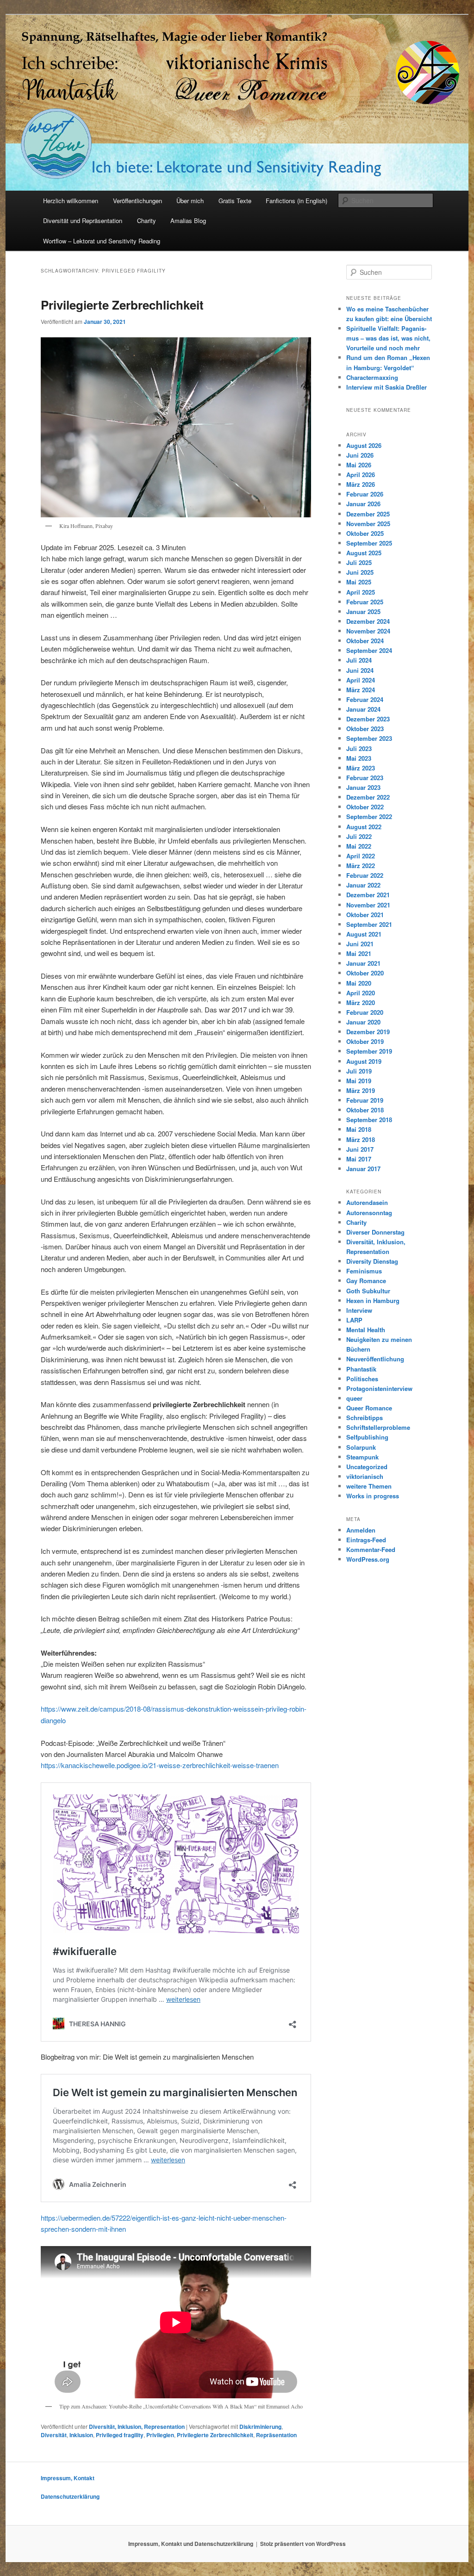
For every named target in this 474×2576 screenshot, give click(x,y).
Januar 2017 (363, 1169)
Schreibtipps (365, 1418)
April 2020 (361, 993)
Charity (147, 220)
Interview (359, 1310)
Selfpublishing (367, 1437)
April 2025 (361, 592)
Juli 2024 (359, 660)
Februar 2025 (365, 602)
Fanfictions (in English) (296, 201)
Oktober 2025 (365, 533)
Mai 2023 (359, 758)
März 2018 (361, 1139)
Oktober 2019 (365, 1041)
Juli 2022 (359, 836)
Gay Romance (366, 1281)
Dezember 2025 (368, 514)
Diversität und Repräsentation (83, 220)
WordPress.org (368, 1559)
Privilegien (160, 2435)
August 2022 (364, 827)
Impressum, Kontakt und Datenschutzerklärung (191, 2544)
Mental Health (366, 1330)
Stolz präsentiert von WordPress (303, 2544)
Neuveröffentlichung (375, 1359)
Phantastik (361, 1369)
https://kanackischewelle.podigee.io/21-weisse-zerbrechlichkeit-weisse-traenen (160, 1765)
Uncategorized (367, 1467)
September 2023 (369, 738)
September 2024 (369, 650)
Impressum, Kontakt (68, 2478)
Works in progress (373, 1496)
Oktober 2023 (365, 729)
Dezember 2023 (368, 719)
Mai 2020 (359, 983)
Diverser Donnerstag (375, 1232)
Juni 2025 (360, 572)
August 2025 (364, 553)
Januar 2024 (363, 709)
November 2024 (368, 631)
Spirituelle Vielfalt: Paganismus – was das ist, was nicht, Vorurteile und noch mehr (388, 338)
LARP (354, 1320)
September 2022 (369, 816)
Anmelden (361, 1530)
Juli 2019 (359, 1071)
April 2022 (361, 856)
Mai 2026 (359, 465)
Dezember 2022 (368, 797)
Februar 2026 (365, 494)
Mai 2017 (359, 1159)
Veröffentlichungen (137, 201)
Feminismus (364, 1271)
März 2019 (361, 1090)
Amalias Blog (188, 220)
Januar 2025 (363, 611)
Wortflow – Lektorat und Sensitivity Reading (102, 241)
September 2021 (369, 924)
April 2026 (361, 475)
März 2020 (361, 1002)
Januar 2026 (363, 504)
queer (354, 1398)
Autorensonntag (369, 1213)
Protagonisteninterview (379, 1388)
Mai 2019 (359, 1081)
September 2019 (369, 1051)
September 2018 (369, 1120)
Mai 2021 (359, 953)
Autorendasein (367, 1202)
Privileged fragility (120, 2435)
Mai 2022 (359, 846)
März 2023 (361, 768)
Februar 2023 (365, 778)
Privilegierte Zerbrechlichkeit (122, 305)
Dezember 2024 (368, 621)
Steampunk (362, 1457)
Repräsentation (276, 2435)
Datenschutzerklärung (70, 2496)
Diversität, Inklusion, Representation (137, 2427)
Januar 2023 (363, 787)
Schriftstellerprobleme (378, 1427)
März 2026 (361, 484)
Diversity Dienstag (372, 1261)
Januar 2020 (363, 1022)
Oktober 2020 (365, 973)
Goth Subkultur (368, 1291)
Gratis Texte (235, 201)
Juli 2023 (359, 748)
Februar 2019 (365, 1100)
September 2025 (369, 543)
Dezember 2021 (368, 895)
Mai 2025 (359, 582)
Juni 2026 (360, 455)
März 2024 (361, 690)
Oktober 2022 (365, 807)
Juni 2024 (360, 670)
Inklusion (81, 2435)
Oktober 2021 (365, 915)
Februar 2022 (365, 875)
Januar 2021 (363, 963)
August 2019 (364, 1061)
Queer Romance (369, 1408)
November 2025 (368, 524)
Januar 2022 (363, 885)
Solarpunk (361, 1447)
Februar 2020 (365, 1012)
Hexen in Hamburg (373, 1300)
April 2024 (361, 680)
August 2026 (364, 445)
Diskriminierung (260, 2427)
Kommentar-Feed (371, 1549)
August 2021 (364, 934)
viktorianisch (365, 1476)
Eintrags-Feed (366, 1540)
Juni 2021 (360, 944)
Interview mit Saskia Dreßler (387, 387)
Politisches (362, 1379)
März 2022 (361, 866)
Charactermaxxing (372, 377)
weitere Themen (369, 1486)
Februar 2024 (365, 699)
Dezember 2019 (368, 1032)
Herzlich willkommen (71, 201)
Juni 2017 (360, 1149)
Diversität (54, 2435)
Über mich (190, 201)
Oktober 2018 (365, 1110)
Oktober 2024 (365, 641)
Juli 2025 (359, 562)
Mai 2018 (359, 1129)
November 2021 (368, 905)
